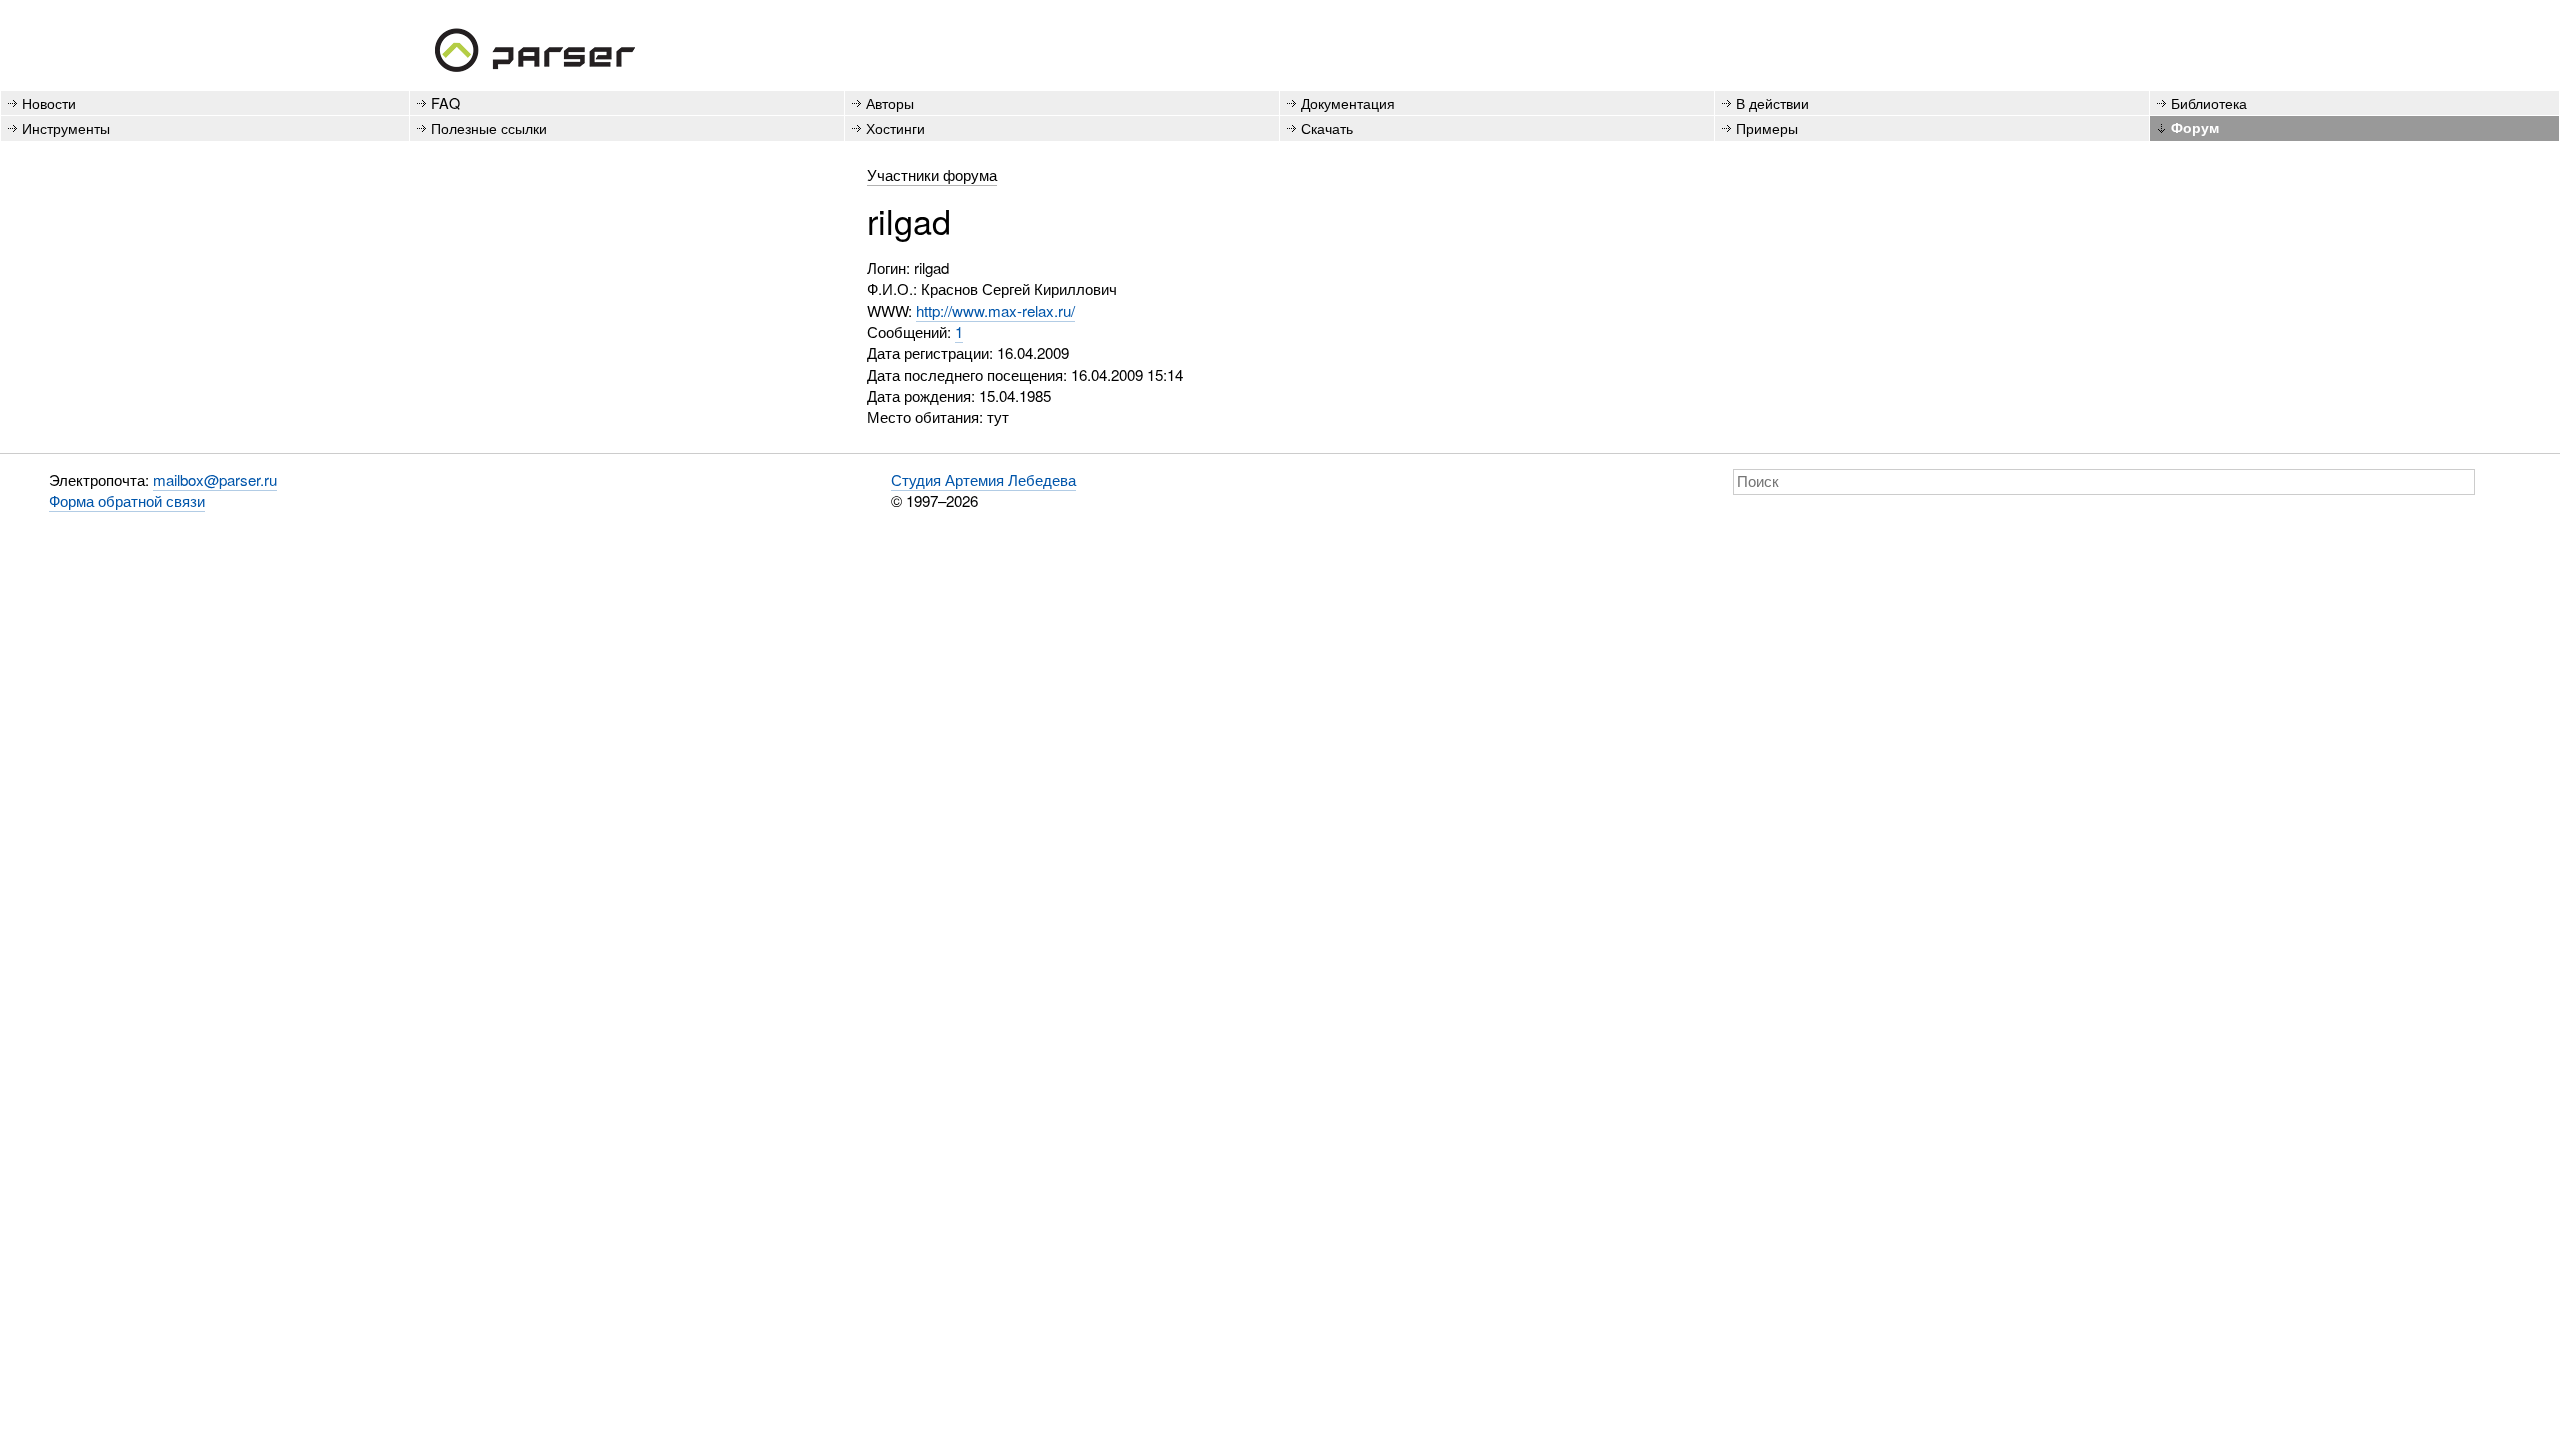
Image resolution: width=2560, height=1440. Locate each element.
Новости (49, 102)
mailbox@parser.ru (215, 479)
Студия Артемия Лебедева (983, 479)
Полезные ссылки (489, 127)
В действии (1772, 102)
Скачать (1327, 127)
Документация (1348, 102)
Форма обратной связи (127, 500)
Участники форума (932, 174)
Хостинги (895, 127)
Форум (2195, 127)
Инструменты (66, 127)
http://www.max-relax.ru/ (995, 310)
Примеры (1767, 127)
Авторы (890, 102)
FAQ (445, 102)
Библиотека (2209, 102)
